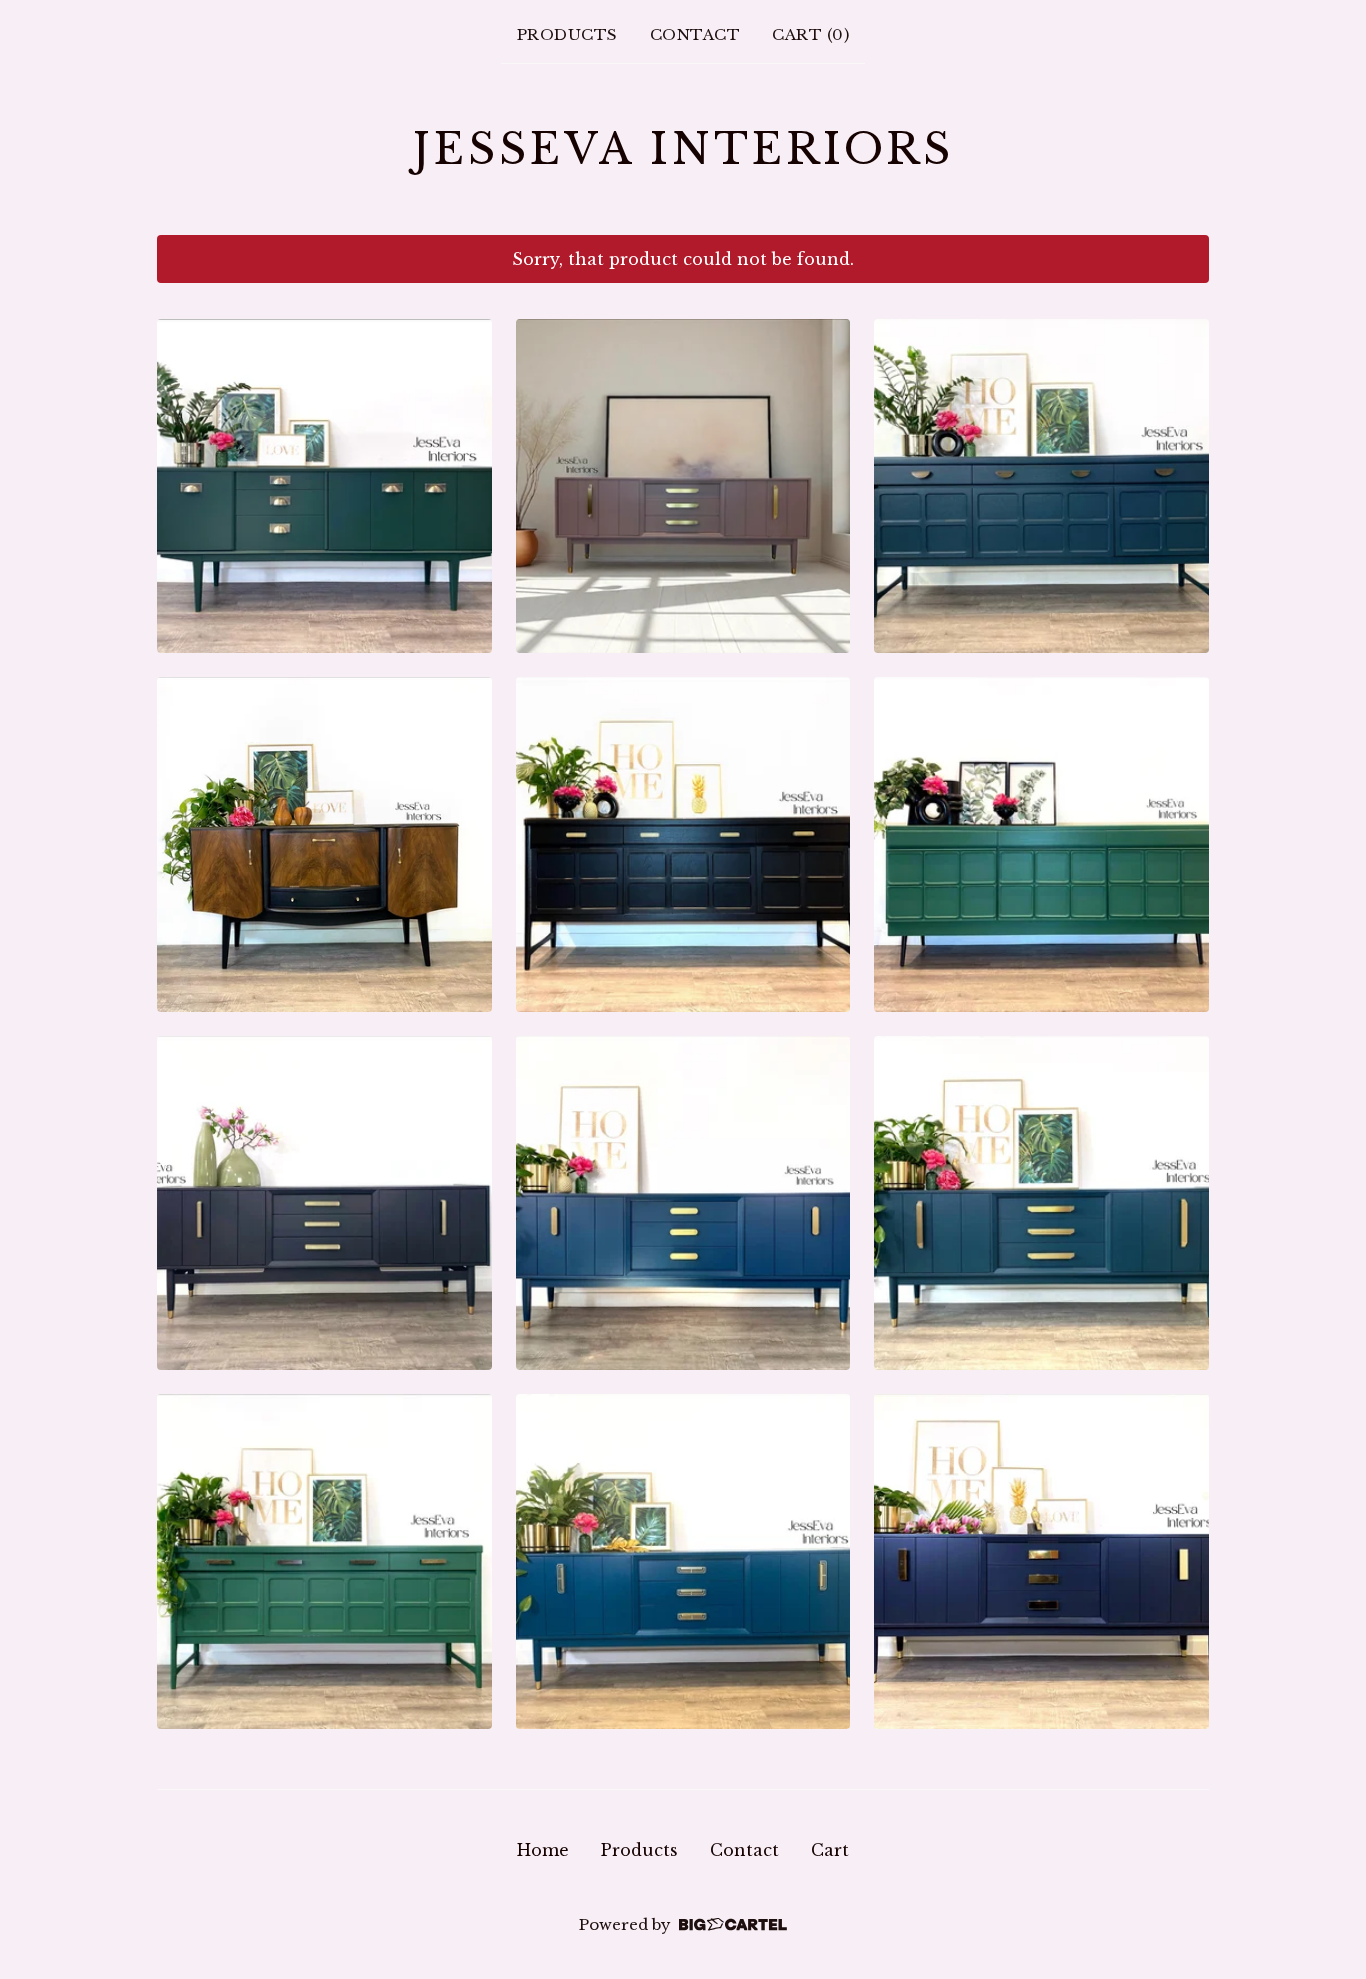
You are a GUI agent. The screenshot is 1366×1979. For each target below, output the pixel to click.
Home (543, 1850)
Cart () (810, 34)
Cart (830, 1850)
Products (567, 34)
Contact (695, 34)
